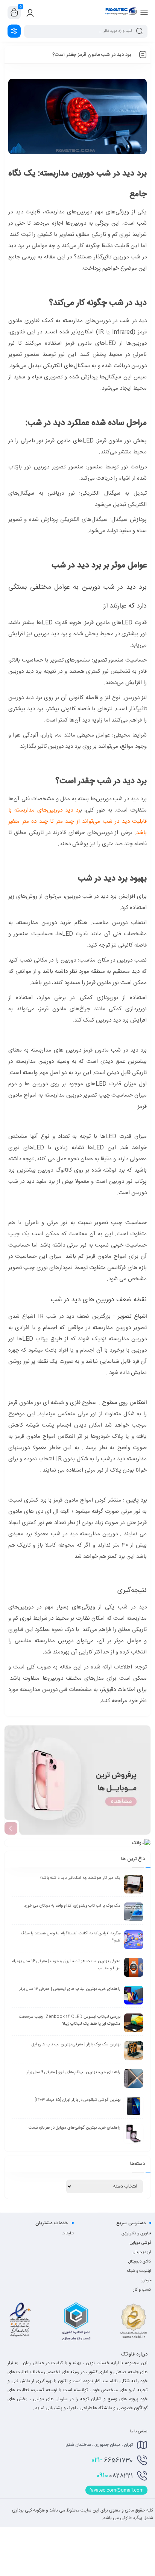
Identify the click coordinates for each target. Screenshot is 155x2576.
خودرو (146, 2280)
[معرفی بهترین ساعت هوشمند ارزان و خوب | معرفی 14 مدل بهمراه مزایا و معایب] (134, 1967)
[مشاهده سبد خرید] (14, 13)
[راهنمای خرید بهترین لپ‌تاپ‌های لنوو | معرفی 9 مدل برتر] (134, 2078)
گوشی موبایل (141, 2243)
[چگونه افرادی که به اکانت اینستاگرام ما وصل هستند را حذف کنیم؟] (134, 1940)
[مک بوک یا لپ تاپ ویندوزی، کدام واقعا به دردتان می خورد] (134, 1912)
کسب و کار (142, 2290)
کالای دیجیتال (140, 2262)
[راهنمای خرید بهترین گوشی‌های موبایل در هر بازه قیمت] (134, 2134)
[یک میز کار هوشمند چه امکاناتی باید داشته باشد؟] (134, 1884)
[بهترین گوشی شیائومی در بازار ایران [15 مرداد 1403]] (134, 2106)
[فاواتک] (121, 12)
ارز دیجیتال (142, 2252)
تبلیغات (68, 2234)
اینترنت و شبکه (139, 2271)
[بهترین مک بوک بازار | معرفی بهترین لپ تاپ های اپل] (134, 2051)
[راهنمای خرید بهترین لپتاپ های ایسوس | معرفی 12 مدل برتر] (134, 1995)
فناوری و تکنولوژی (136, 2234)
